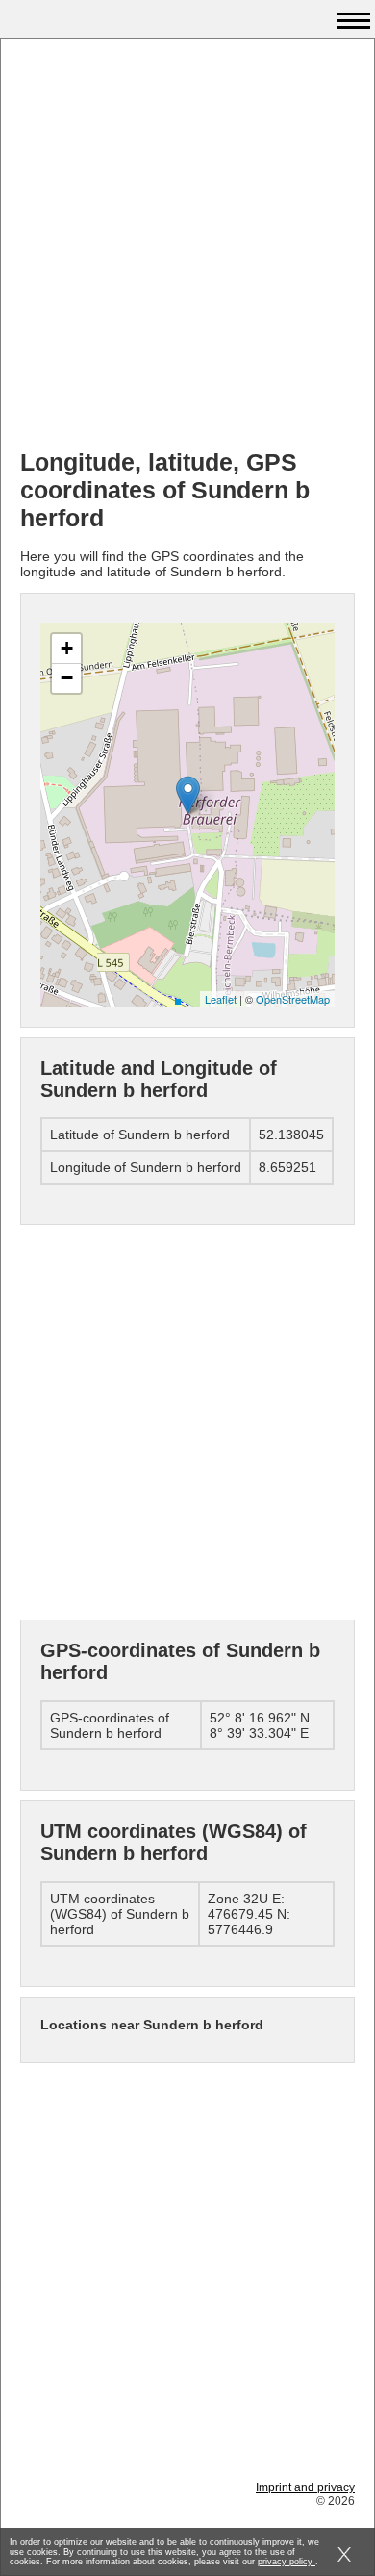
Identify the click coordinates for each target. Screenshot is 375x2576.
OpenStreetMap (293, 999)
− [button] (67, 678)
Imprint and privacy (305, 2487)
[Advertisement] (187, 246)
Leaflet (221, 999)
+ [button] (67, 648)
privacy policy (287, 2562)
